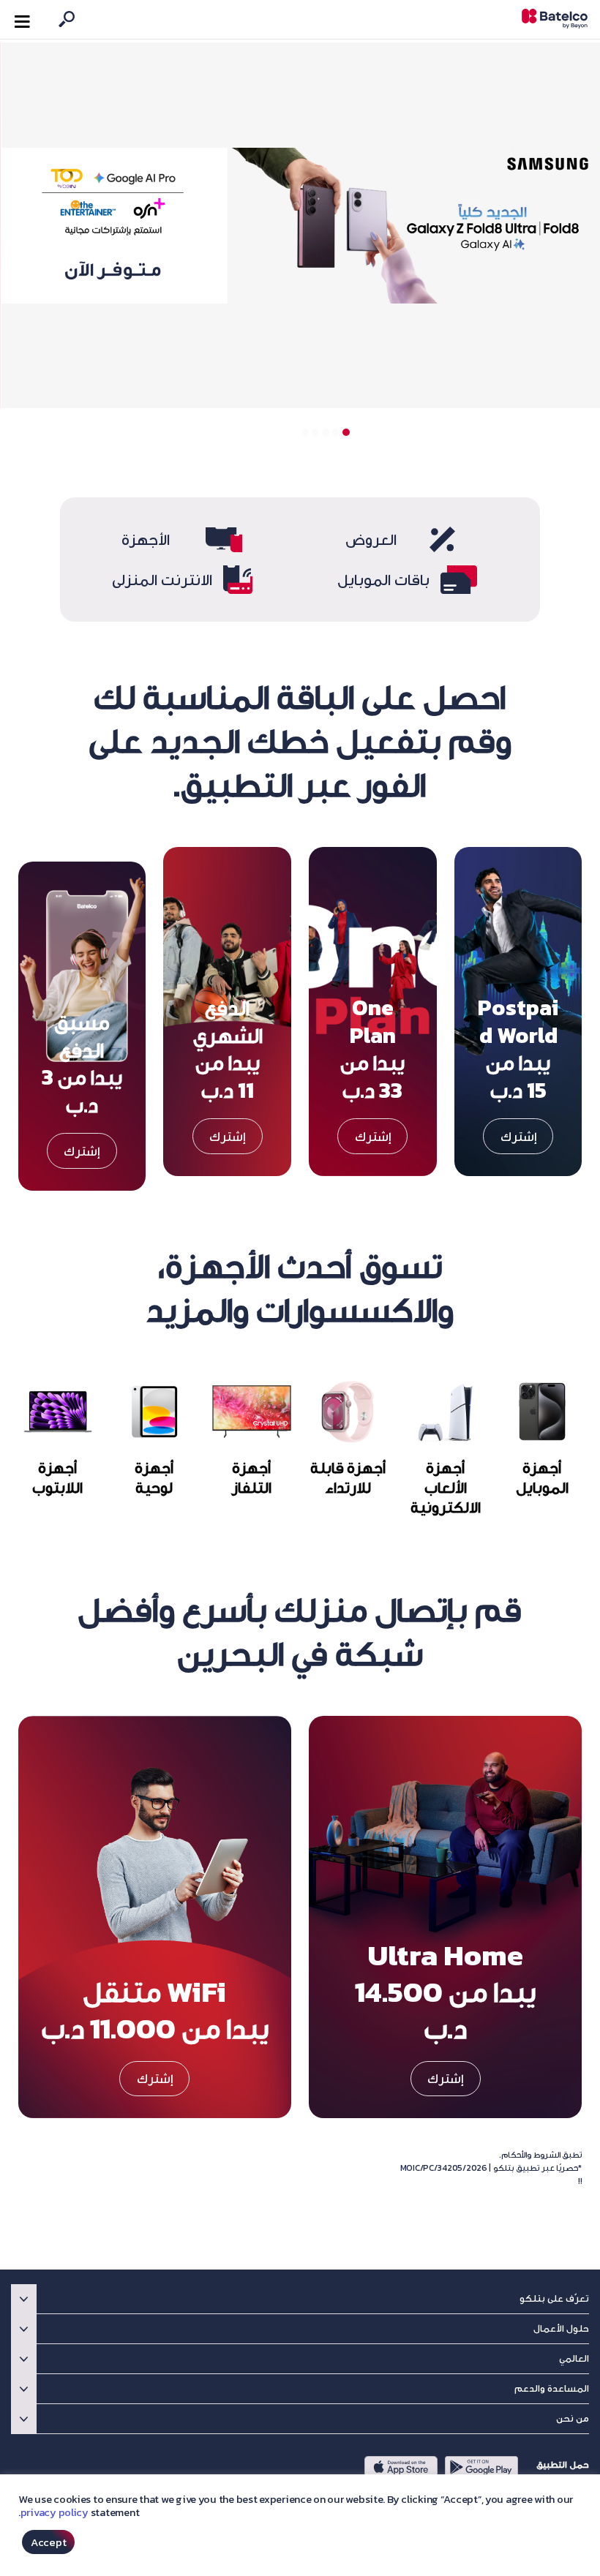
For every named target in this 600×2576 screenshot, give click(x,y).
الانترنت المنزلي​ (162, 580)
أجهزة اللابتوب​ (57, 1477)
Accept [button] (48, 2542)
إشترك (518, 1136)
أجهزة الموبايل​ (542, 1477)
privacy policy (55, 2512)
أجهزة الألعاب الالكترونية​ (446, 1487)
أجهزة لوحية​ (155, 1477)
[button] (346, 432)
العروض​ (371, 539)
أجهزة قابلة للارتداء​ (349, 1477)
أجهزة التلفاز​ (252, 1477)
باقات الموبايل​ (383, 580)
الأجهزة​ (146, 539)
